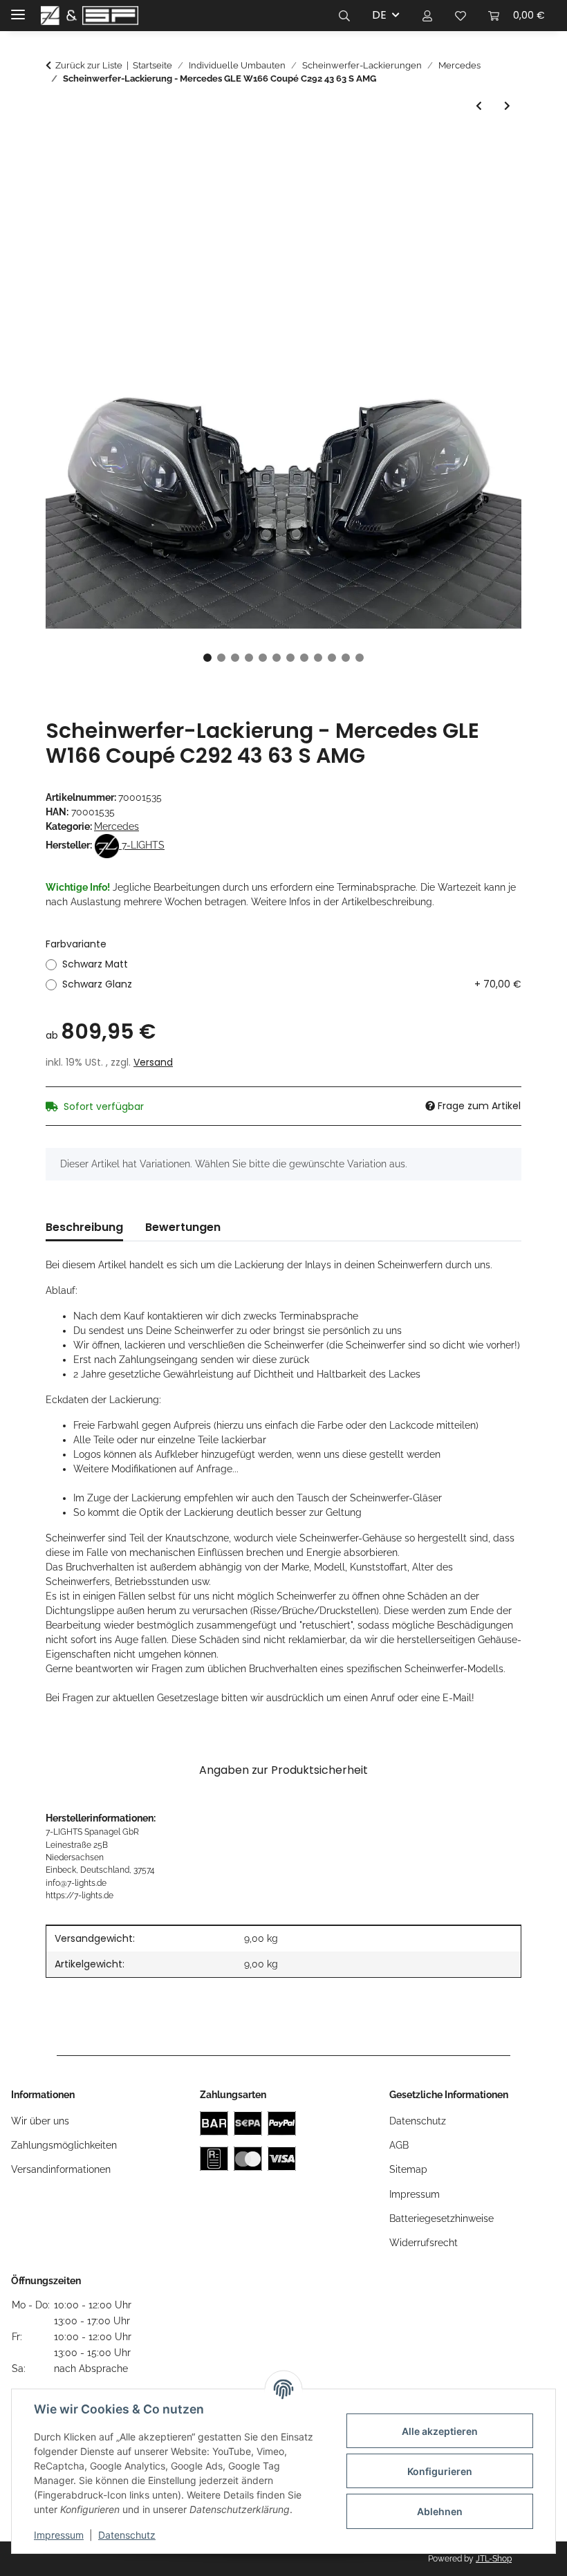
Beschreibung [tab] (84, 1227)
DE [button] (379, 15)
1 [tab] (207, 658)
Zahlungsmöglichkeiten (64, 2145)
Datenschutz (127, 2535)
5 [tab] (263, 658)
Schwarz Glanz (292, 984)
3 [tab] (235, 658)
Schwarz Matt (95, 964)
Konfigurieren (440, 2471)
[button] (344, 15)
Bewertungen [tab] (183, 1227)
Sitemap (408, 2169)
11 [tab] (346, 658)
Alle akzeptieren (440, 2431)
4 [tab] (249, 658)
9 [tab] (318, 658)
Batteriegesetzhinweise (441, 2218)
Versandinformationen (61, 2169)
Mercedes (117, 826)
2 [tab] (221, 658)
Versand (153, 1062)
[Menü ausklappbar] (18, 9)
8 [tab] (304, 658)
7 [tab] (290, 658)
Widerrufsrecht (424, 2243)
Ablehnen (440, 2511)
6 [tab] (277, 658)
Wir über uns (40, 2121)
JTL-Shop (494, 2559)
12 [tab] (360, 658)
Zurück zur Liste (89, 65)
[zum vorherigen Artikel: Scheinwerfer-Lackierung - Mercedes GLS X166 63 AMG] (479, 106)
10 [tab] (332, 658)
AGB (399, 2145)
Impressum (59, 2535)
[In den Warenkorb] (57, 145)
